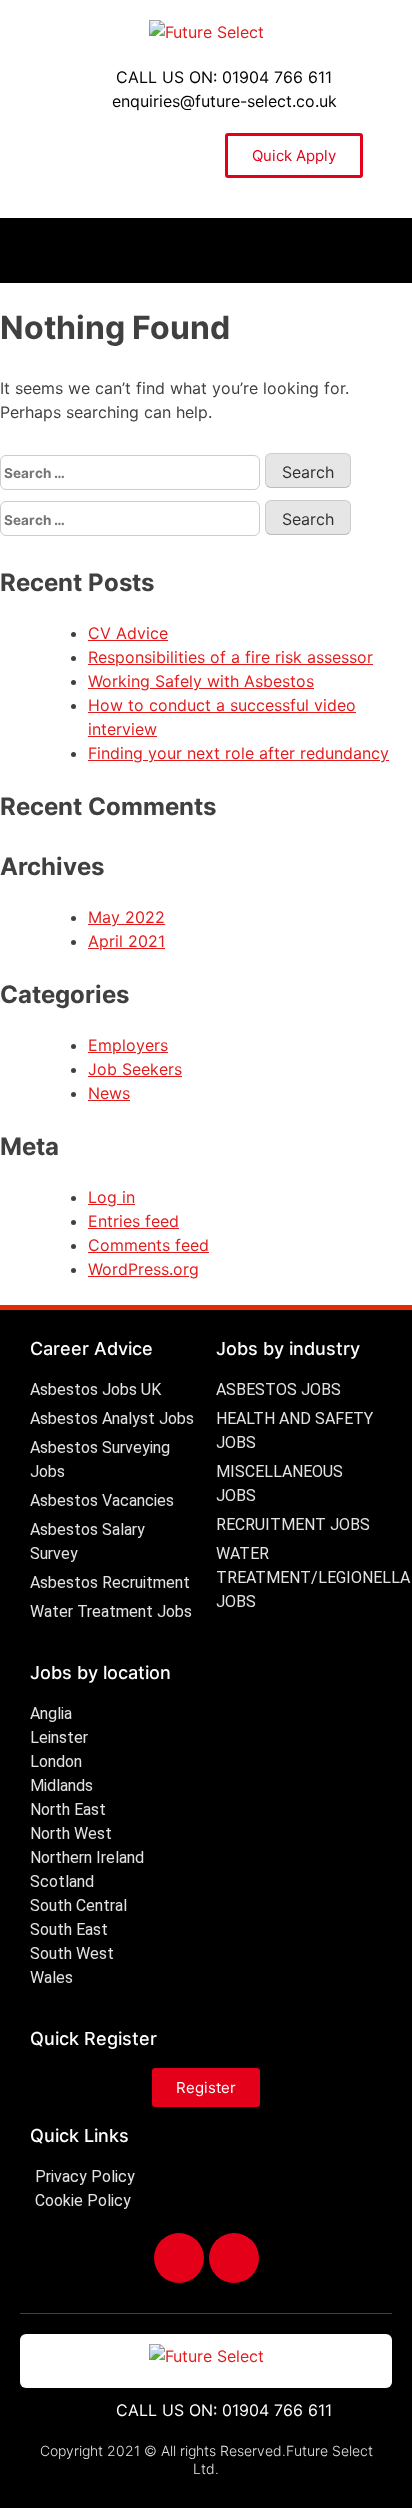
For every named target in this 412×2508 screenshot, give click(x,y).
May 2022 (126, 917)
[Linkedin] (234, 2258)
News (109, 1093)
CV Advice (128, 633)
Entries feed (133, 1221)
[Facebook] (179, 2258)
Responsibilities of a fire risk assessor (230, 657)
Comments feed (148, 1245)
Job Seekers (135, 1069)
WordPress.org (143, 1269)
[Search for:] (132, 472)
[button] (206, 250)
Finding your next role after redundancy (238, 753)
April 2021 (126, 941)
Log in (111, 1197)
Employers (128, 1045)
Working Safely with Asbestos (201, 681)
